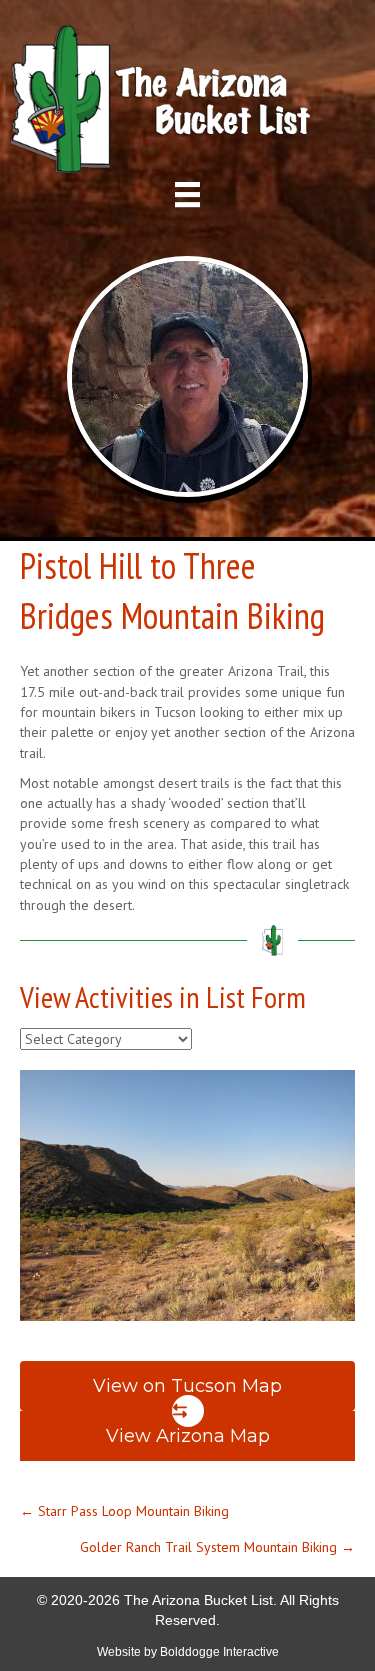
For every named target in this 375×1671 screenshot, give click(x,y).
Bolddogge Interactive (219, 1652)
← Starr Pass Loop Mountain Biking (124, 1511)
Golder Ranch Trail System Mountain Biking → (217, 1547)
